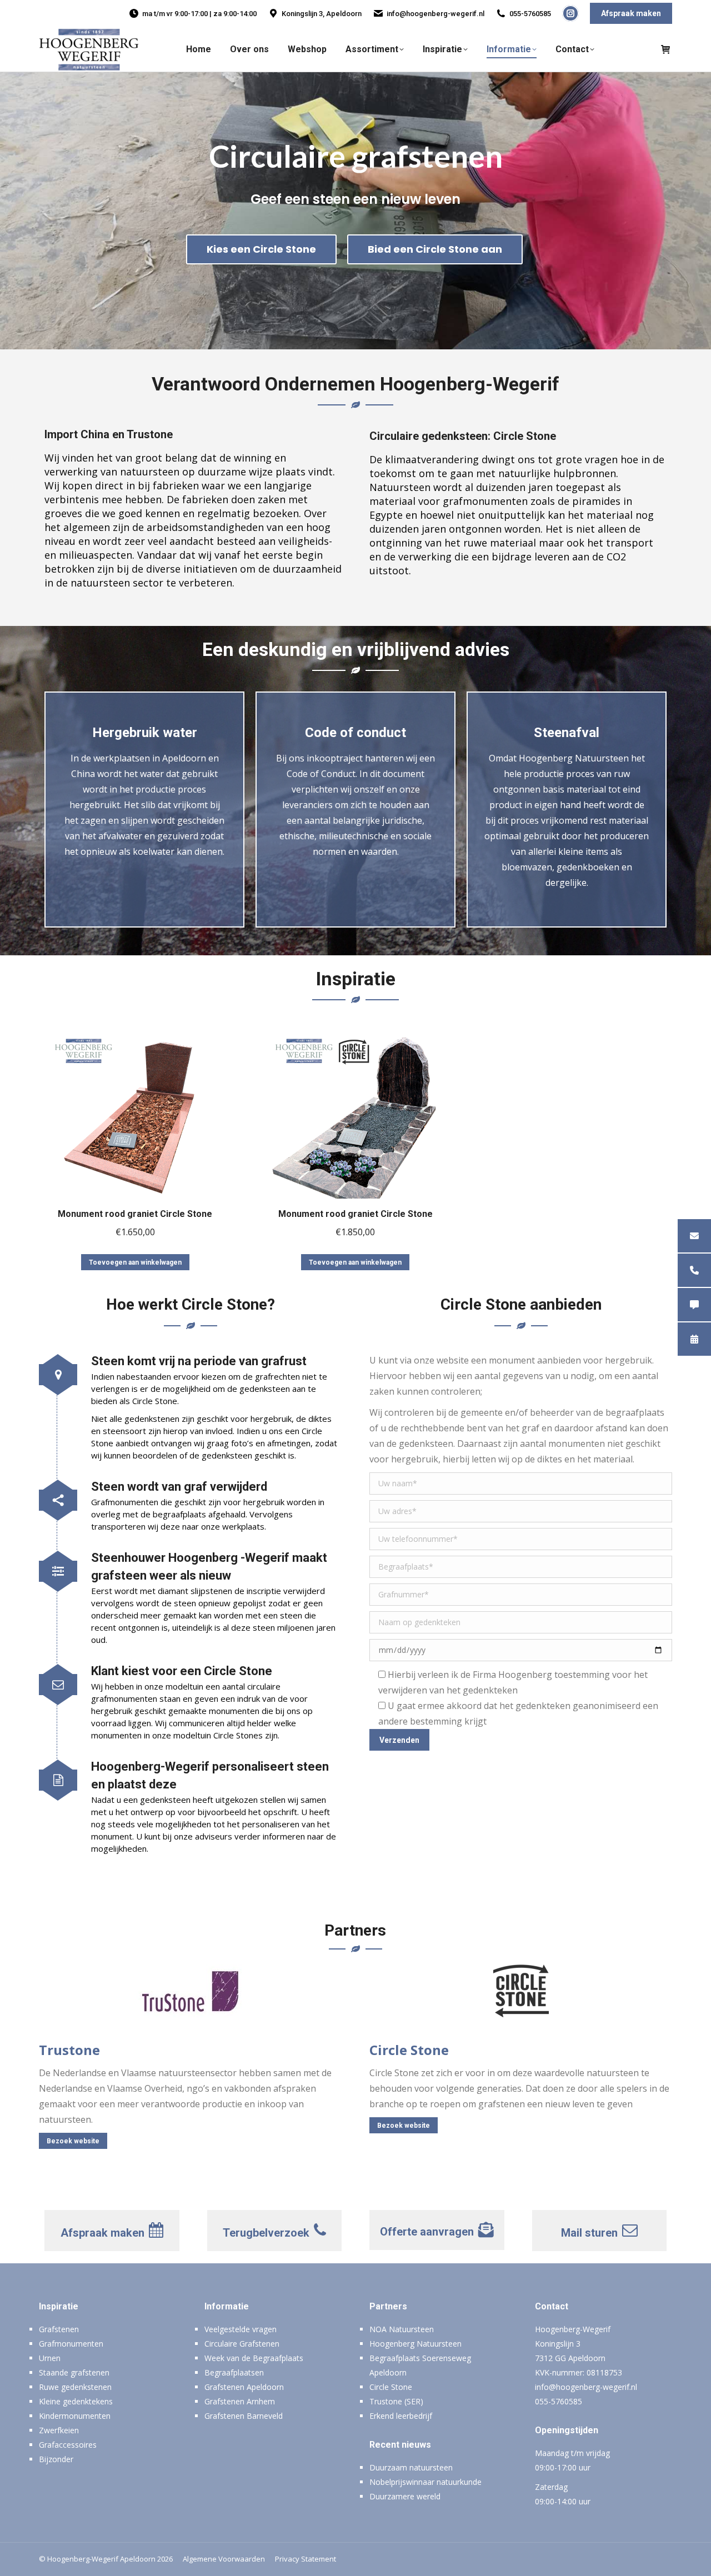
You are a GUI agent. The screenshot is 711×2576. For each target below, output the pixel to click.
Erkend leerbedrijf (401, 2416)
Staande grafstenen (74, 2372)
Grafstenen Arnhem (240, 2401)
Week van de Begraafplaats (254, 2358)
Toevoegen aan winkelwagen (135, 1262)
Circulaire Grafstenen (242, 2344)
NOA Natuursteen (402, 2329)
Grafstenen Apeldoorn (244, 2387)
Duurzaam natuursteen (411, 2467)
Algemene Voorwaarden (224, 2559)
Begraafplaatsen (234, 2372)
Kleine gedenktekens (76, 2401)
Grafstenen (59, 2329)
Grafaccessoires (68, 2445)
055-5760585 (530, 14)
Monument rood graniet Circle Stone (135, 1214)
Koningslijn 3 (558, 2344)
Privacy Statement (306, 2559)
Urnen (50, 2358)
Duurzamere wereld (405, 2496)
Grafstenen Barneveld (244, 2416)
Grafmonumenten (71, 2344)
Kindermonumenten (75, 2416)
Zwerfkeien (59, 2430)
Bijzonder (56, 2459)
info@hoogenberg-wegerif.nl (435, 14)
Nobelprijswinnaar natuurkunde (425, 2482)
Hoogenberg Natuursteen (415, 2344)
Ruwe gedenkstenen (75, 2387)
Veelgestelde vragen (241, 2329)
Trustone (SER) (396, 2401)
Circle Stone (391, 2387)
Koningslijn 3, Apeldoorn (322, 14)
